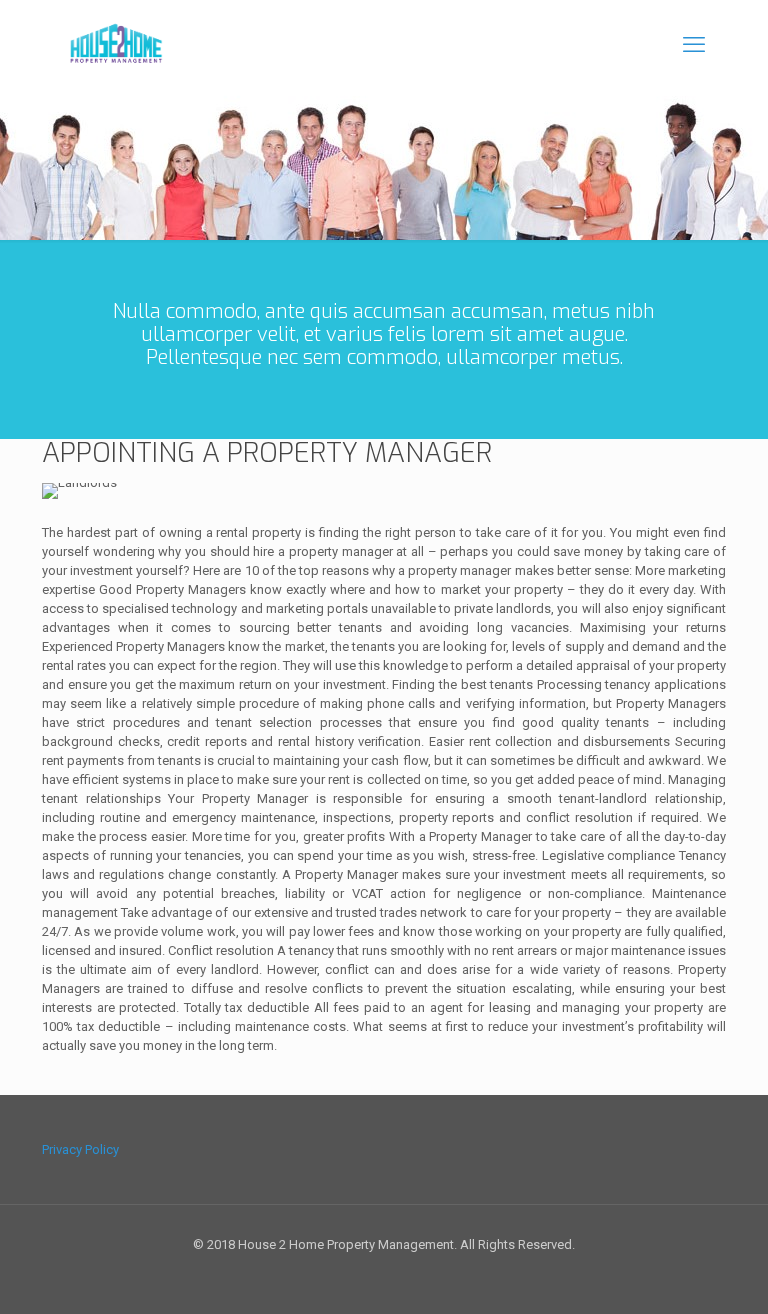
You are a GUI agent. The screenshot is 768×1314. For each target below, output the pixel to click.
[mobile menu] (694, 45)
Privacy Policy (80, 1149)
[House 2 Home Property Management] (115, 45)
